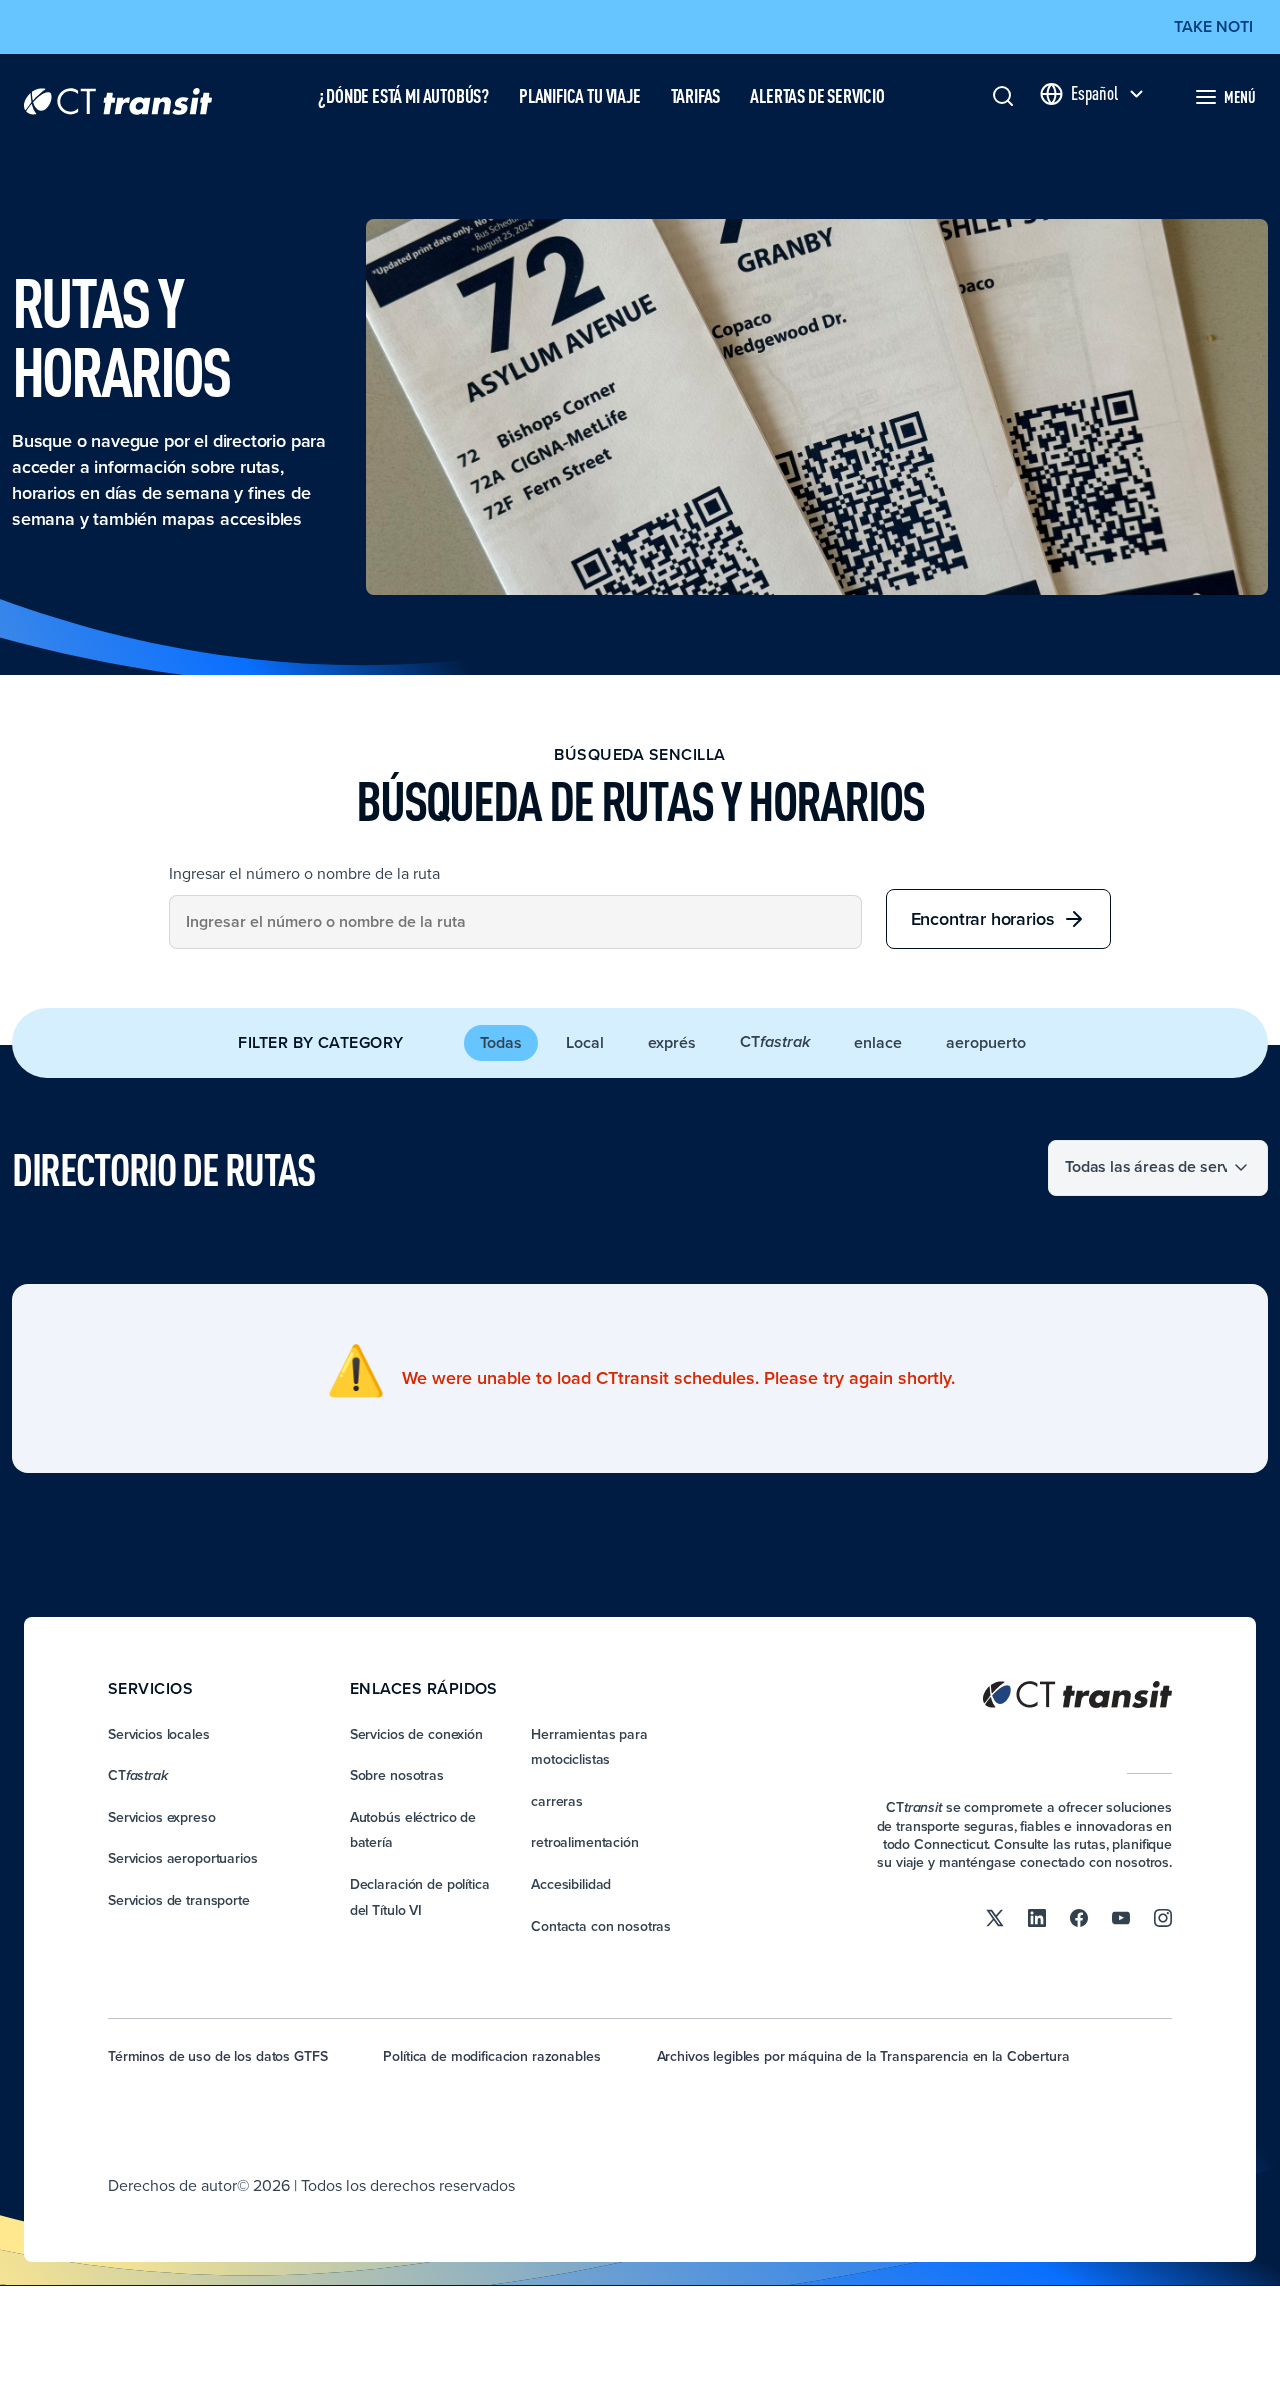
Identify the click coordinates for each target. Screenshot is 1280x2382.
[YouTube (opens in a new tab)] (1121, 1916)
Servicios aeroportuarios (183, 1858)
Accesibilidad (571, 1884)
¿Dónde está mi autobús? (403, 95)
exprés (672, 1042)
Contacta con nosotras (601, 1926)
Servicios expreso (162, 1817)
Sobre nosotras (397, 1775)
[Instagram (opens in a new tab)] (1163, 1916)
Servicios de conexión (416, 1734)
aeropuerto (986, 1042)
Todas (501, 1042)
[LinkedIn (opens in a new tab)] (1037, 1916)
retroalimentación (585, 1842)
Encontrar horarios (983, 918)
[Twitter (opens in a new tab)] (995, 1916)
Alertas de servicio (817, 95)
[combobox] (515, 922)
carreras (557, 1801)
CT (775, 1041)
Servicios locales (159, 1734)
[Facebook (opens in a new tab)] (1079, 1916)
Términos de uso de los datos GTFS (217, 2056)
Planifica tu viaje (580, 95)
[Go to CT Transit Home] (118, 96)
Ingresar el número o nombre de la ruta (304, 873)
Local (585, 1042)
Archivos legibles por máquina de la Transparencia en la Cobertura (863, 2056)
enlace (878, 1042)
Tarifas (696, 95)
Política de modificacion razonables (491, 2056)
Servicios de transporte (179, 1900)
